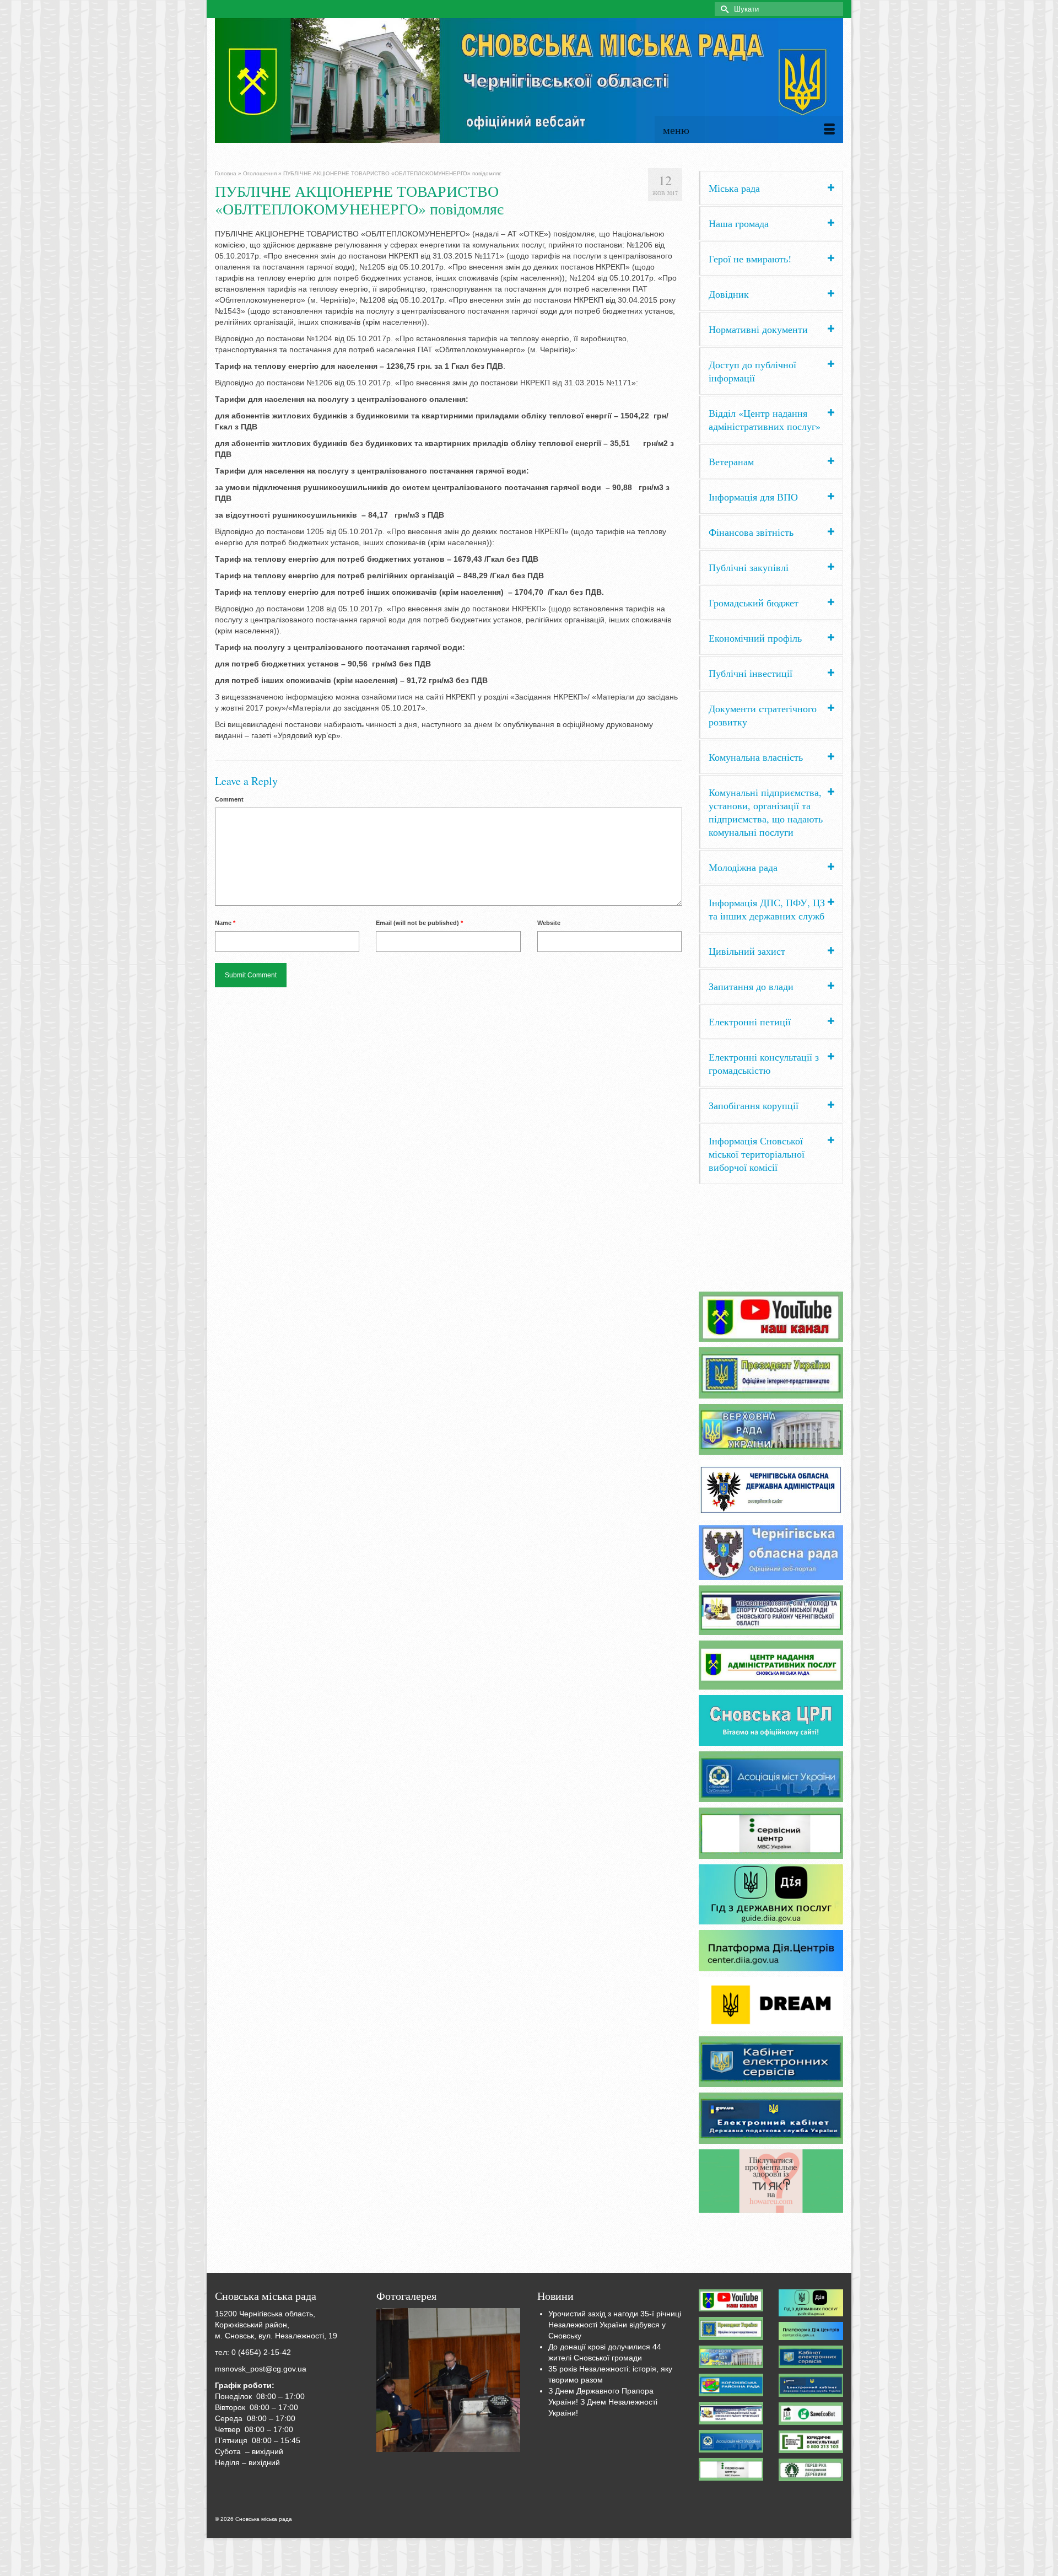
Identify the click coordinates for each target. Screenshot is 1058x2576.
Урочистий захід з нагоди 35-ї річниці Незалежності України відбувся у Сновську (615, 2325)
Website (549, 923)
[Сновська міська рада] (529, 80)
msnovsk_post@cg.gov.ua (261, 2369)
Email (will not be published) (419, 923)
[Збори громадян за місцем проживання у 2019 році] (449, 2380)
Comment (229, 799)
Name (225, 923)
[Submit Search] (723, 9)
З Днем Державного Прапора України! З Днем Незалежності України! (603, 2402)
